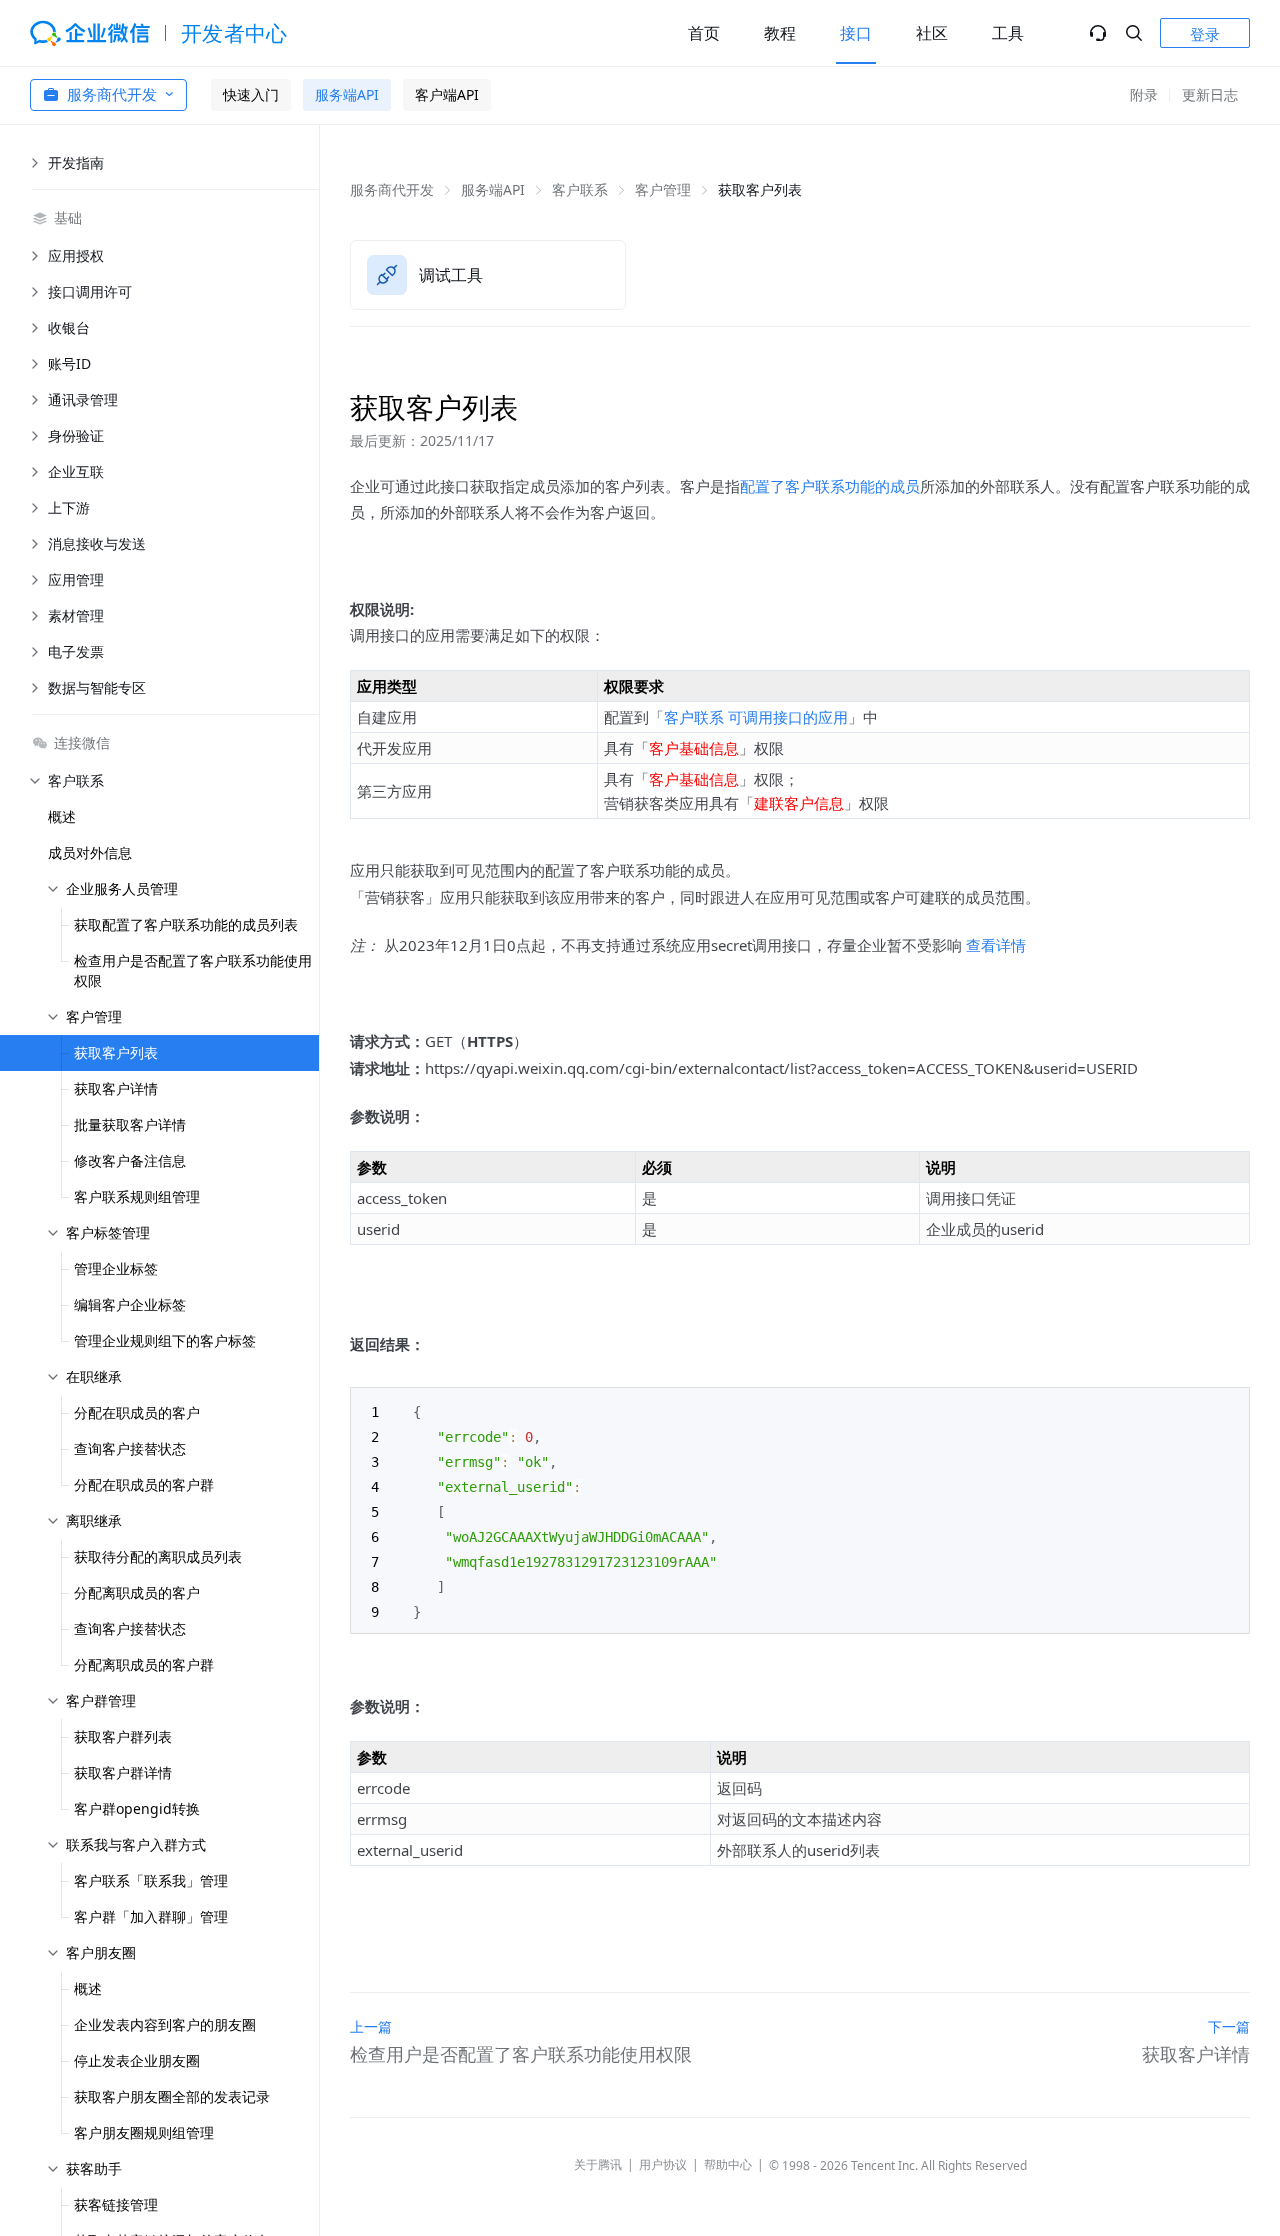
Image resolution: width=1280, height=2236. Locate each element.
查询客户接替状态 (130, 1448)
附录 (1144, 94)
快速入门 (251, 94)
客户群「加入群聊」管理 (151, 1916)
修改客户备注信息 (130, 1160)
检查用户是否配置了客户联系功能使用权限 (193, 970)
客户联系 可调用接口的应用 (756, 717)
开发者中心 (234, 33)
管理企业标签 (116, 1268)
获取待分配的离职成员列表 (158, 1556)
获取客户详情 (116, 1088)
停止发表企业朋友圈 (137, 2060)
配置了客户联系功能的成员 (830, 486)
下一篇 (1229, 2026)
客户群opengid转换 (137, 1808)
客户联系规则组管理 (137, 1196)
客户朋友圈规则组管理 (144, 2132)
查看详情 (996, 945)
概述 (62, 816)
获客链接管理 (116, 2204)
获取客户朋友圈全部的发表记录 (172, 2096)
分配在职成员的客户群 (144, 1484)
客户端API (447, 94)
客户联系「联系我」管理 (151, 1880)
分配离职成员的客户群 (144, 1664)
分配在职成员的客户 (137, 1412)
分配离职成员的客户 (137, 1592)
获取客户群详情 (123, 1772)
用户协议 (663, 2164)
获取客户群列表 (123, 1736)
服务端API (347, 94)
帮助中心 (728, 2164)
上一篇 (371, 2026)
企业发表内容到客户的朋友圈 (165, 2024)
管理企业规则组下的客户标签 (165, 1340)
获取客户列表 (116, 1052)
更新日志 (1210, 94)
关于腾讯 (598, 2164)
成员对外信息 (90, 852)
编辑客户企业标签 (130, 1304)
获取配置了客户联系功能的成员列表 (186, 924)
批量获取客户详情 (130, 1124)
